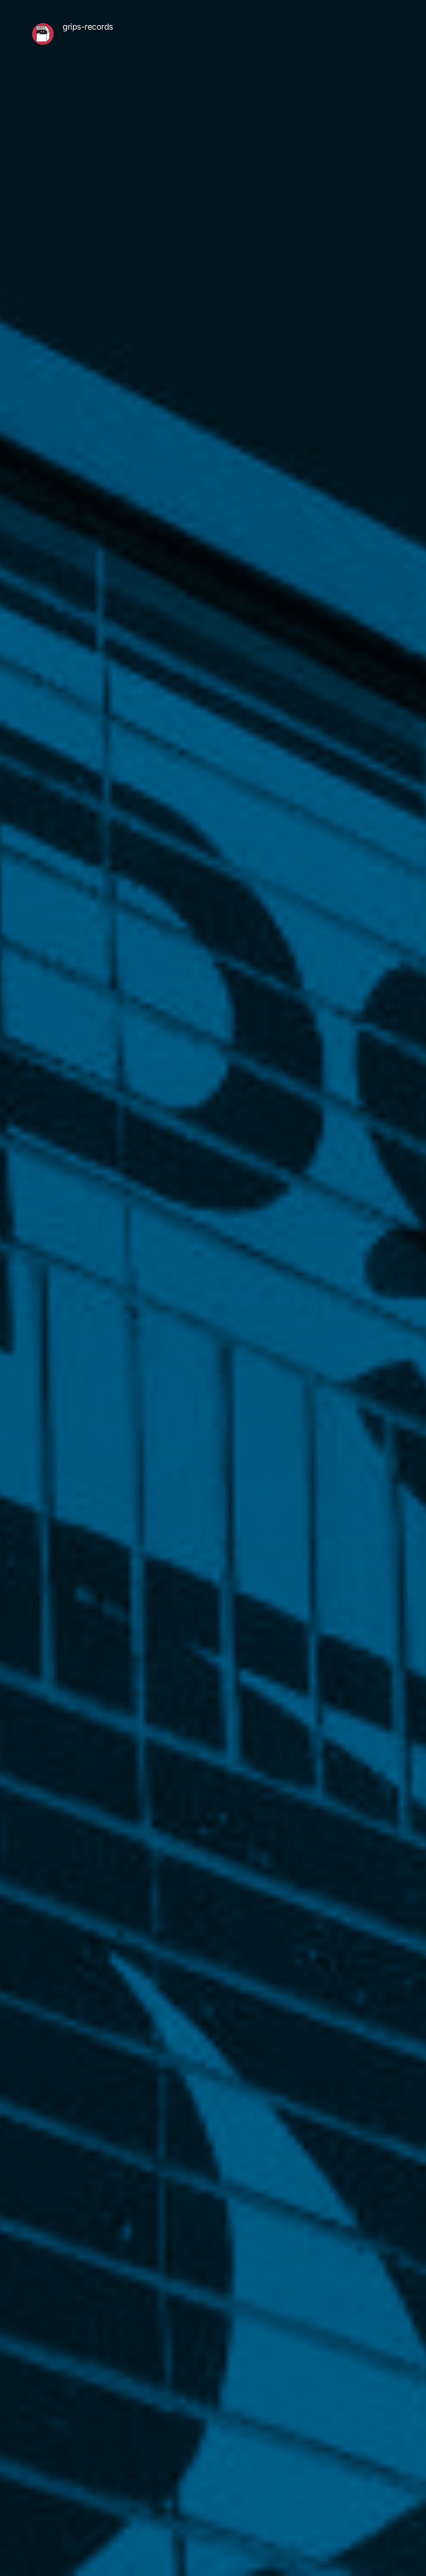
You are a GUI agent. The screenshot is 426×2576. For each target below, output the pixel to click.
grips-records (88, 27)
